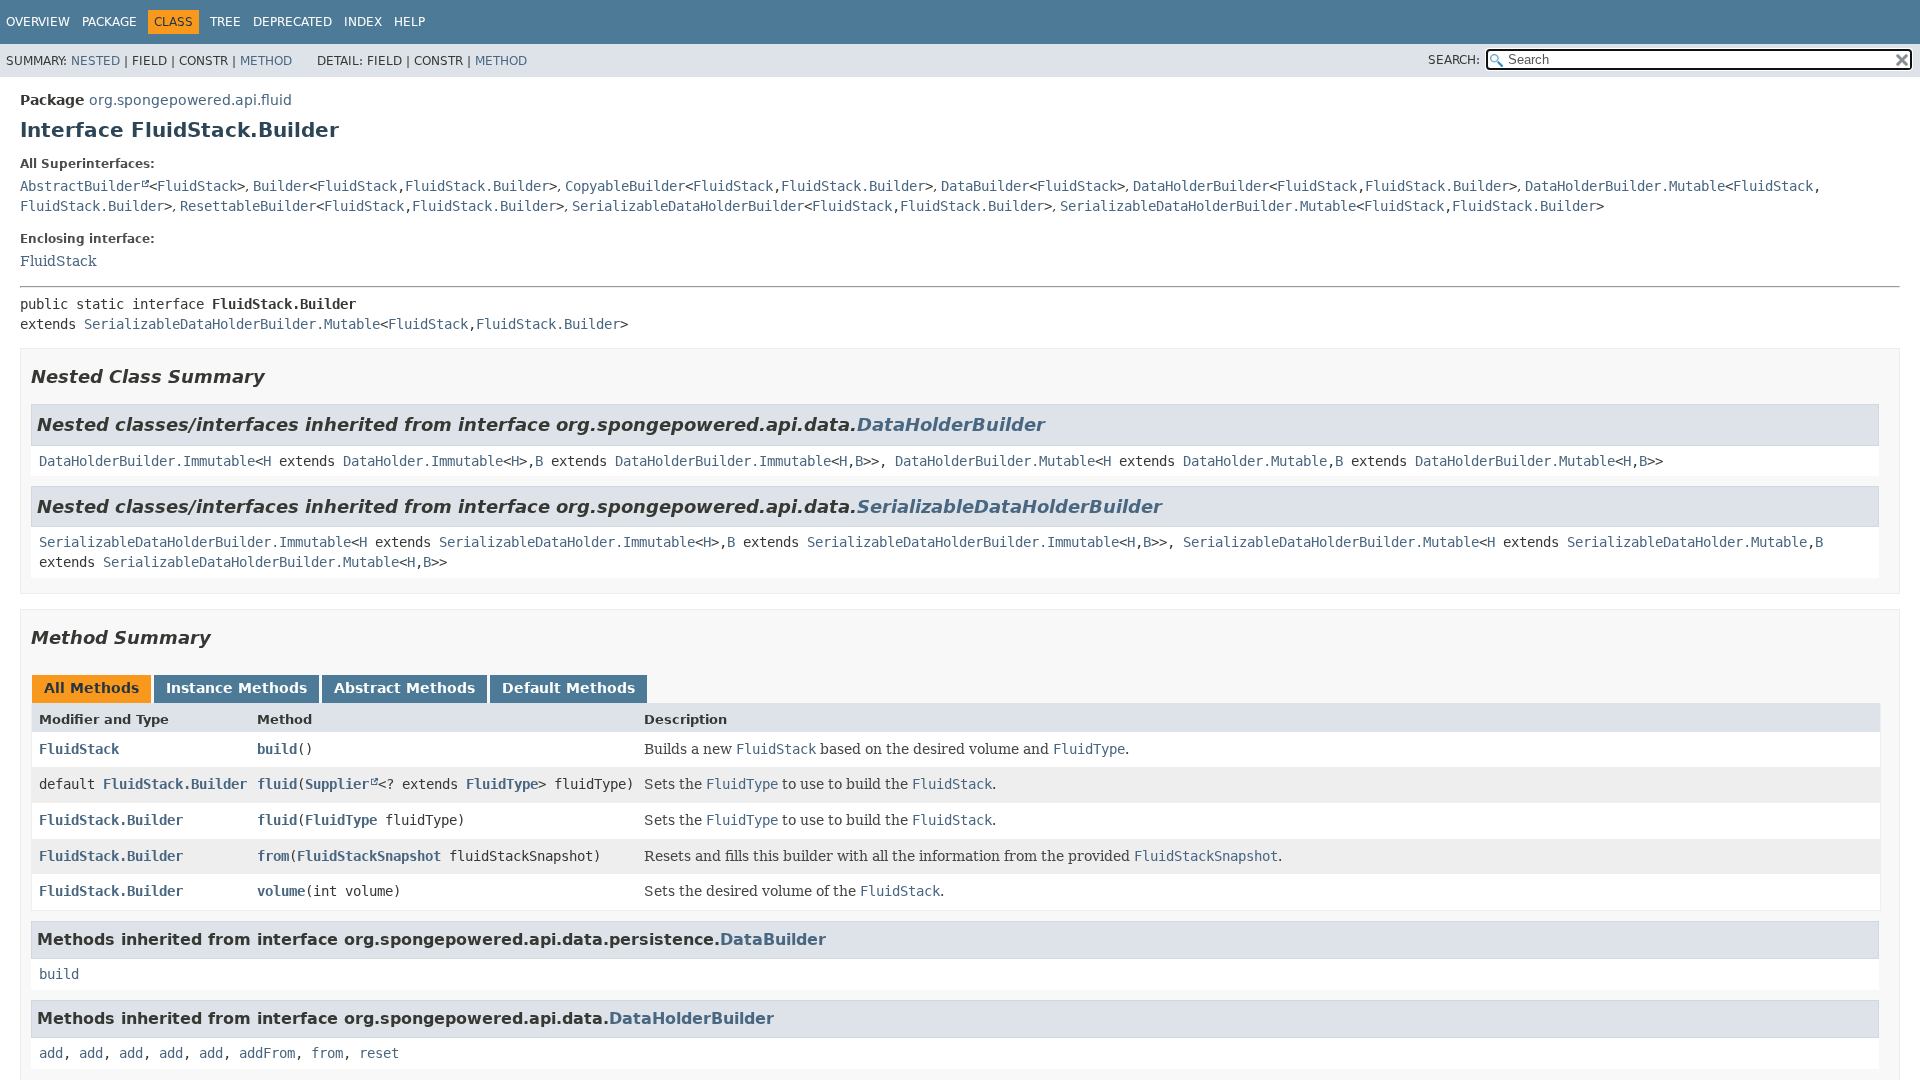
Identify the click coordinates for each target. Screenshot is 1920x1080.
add (51, 1053)
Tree (225, 22)
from (273, 856)
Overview (38, 22)
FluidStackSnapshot (369, 856)
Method (266, 61)
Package (109, 22)
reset (379, 1053)
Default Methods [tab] (568, 688)
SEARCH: (1454, 60)
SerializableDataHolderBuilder (688, 206)
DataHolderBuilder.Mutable (1625, 186)
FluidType (502, 784)
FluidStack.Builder (477, 186)
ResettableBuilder (248, 206)
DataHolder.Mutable (1255, 461)
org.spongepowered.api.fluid (190, 100)
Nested (95, 61)
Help (409, 22)
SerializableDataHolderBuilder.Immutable (195, 542)
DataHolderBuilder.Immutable (147, 461)
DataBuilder (985, 186)
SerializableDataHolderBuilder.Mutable (1208, 206)
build (277, 749)
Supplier (337, 784)
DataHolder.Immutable (423, 461)
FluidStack (197, 186)
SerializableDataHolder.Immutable (567, 542)
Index (363, 22)
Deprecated (292, 22)
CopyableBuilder (625, 186)
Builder (281, 186)
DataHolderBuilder (1201, 186)
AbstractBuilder (80, 186)
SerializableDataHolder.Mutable (1687, 542)
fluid (277, 784)
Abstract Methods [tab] (404, 688)
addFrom (267, 1053)
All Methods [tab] (91, 688)
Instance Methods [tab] (236, 688)
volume (281, 891)
